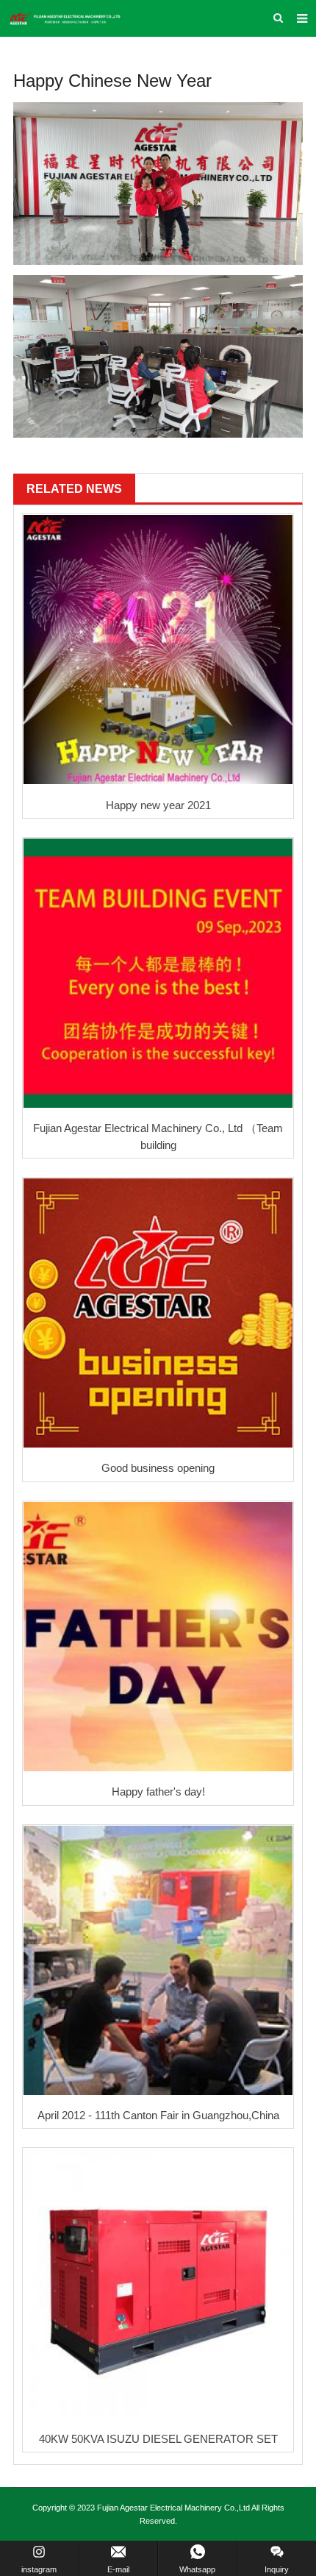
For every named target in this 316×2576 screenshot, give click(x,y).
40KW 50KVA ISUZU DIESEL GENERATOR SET (158, 2439)
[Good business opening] (158, 1313)
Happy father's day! (158, 1792)
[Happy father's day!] (158, 1637)
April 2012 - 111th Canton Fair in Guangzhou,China (158, 2115)
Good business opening (158, 1468)
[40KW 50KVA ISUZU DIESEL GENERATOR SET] (158, 2283)
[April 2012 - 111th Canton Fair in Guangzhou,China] (158, 1960)
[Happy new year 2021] (158, 650)
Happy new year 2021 (158, 805)
